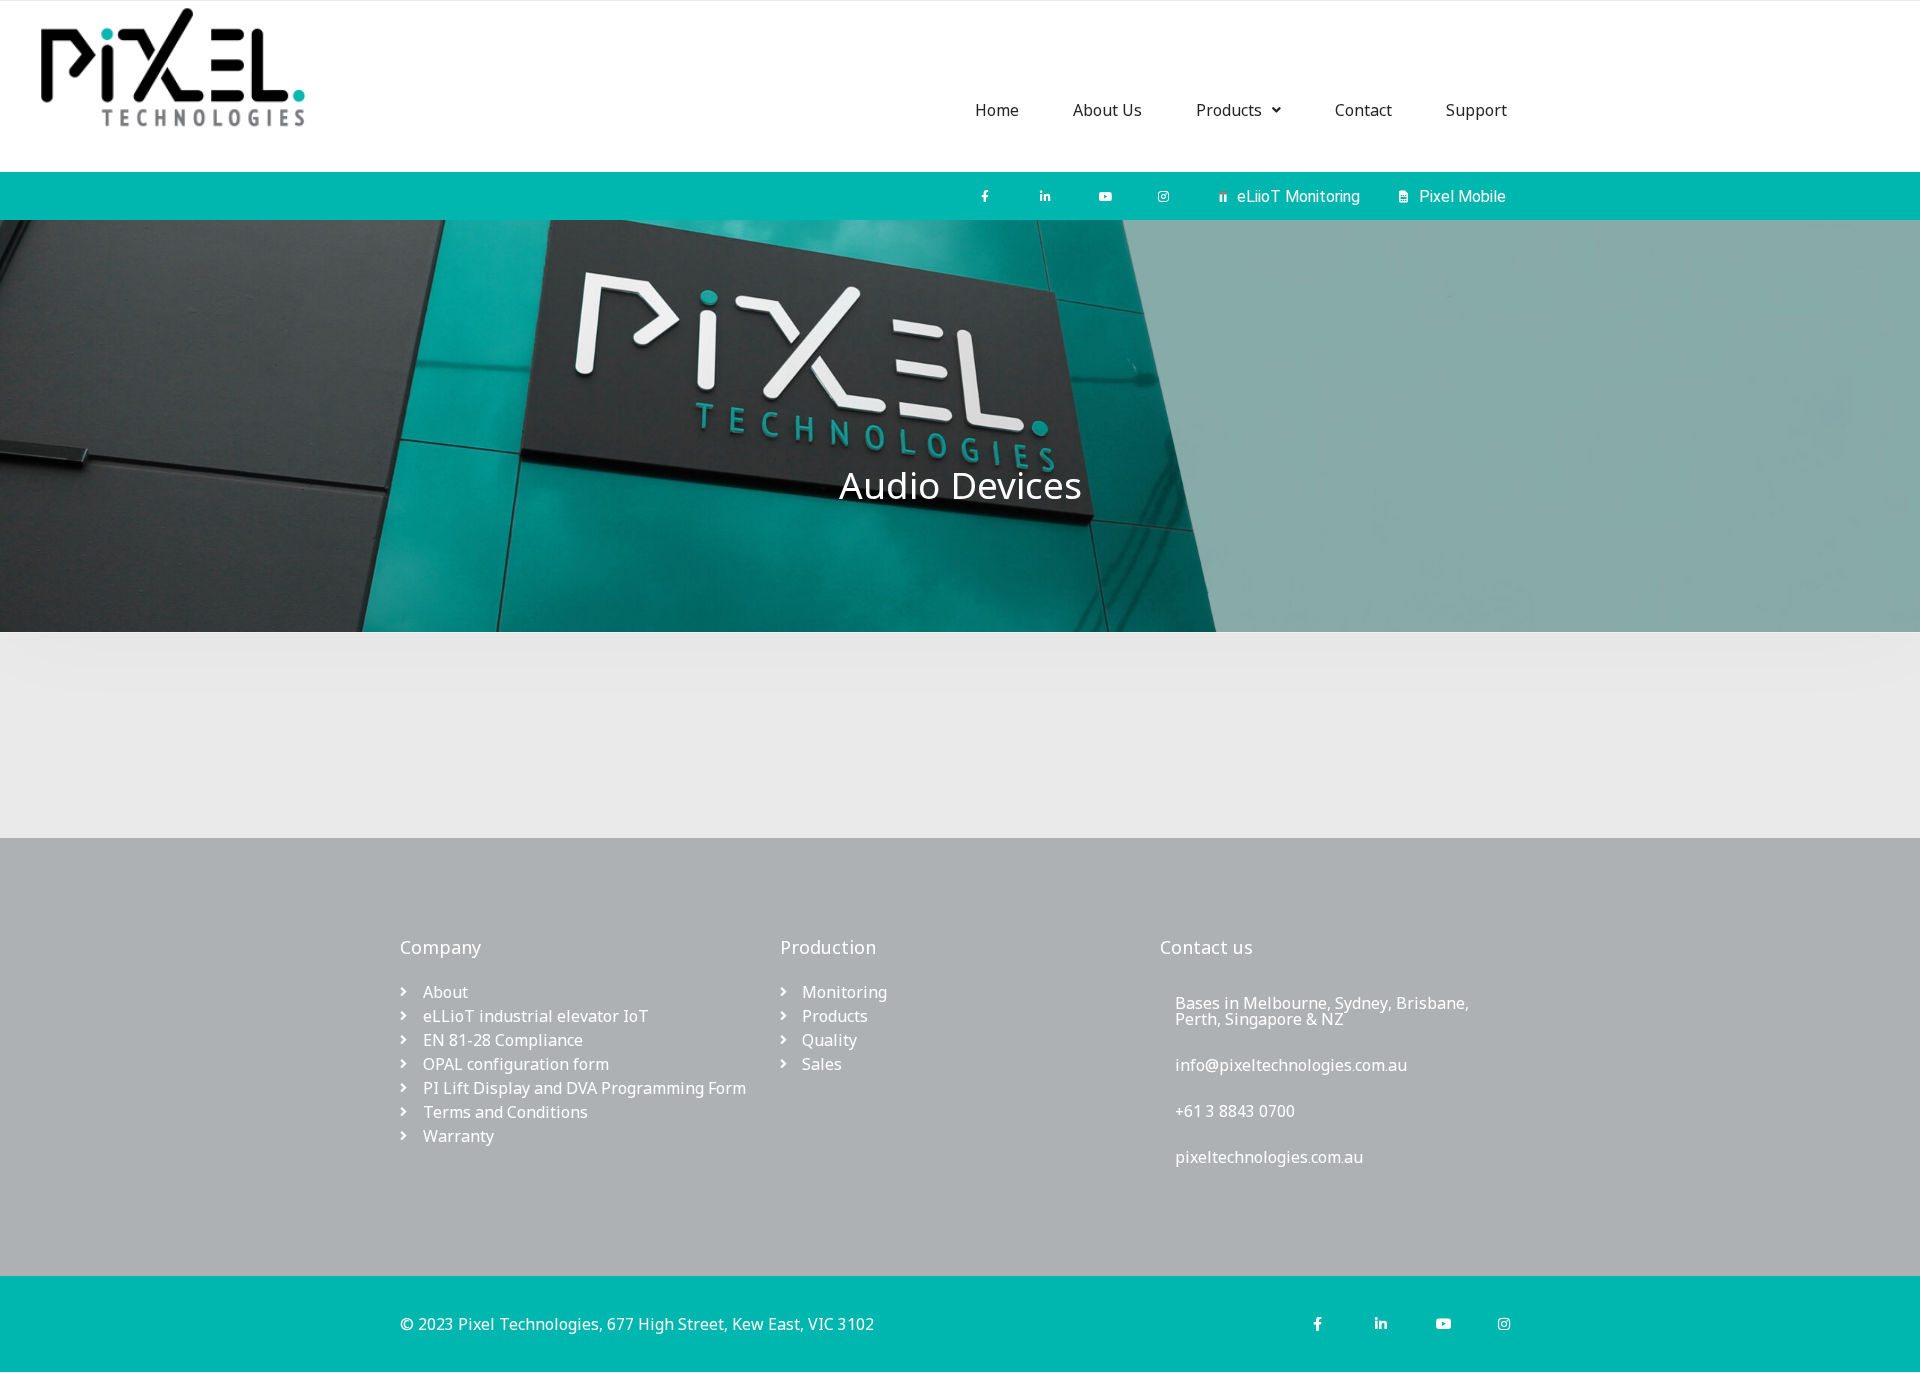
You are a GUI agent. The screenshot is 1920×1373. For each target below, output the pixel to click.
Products (1229, 110)
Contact (1363, 110)
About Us (1107, 110)
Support (1476, 110)
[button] (1238, 110)
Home (997, 110)
